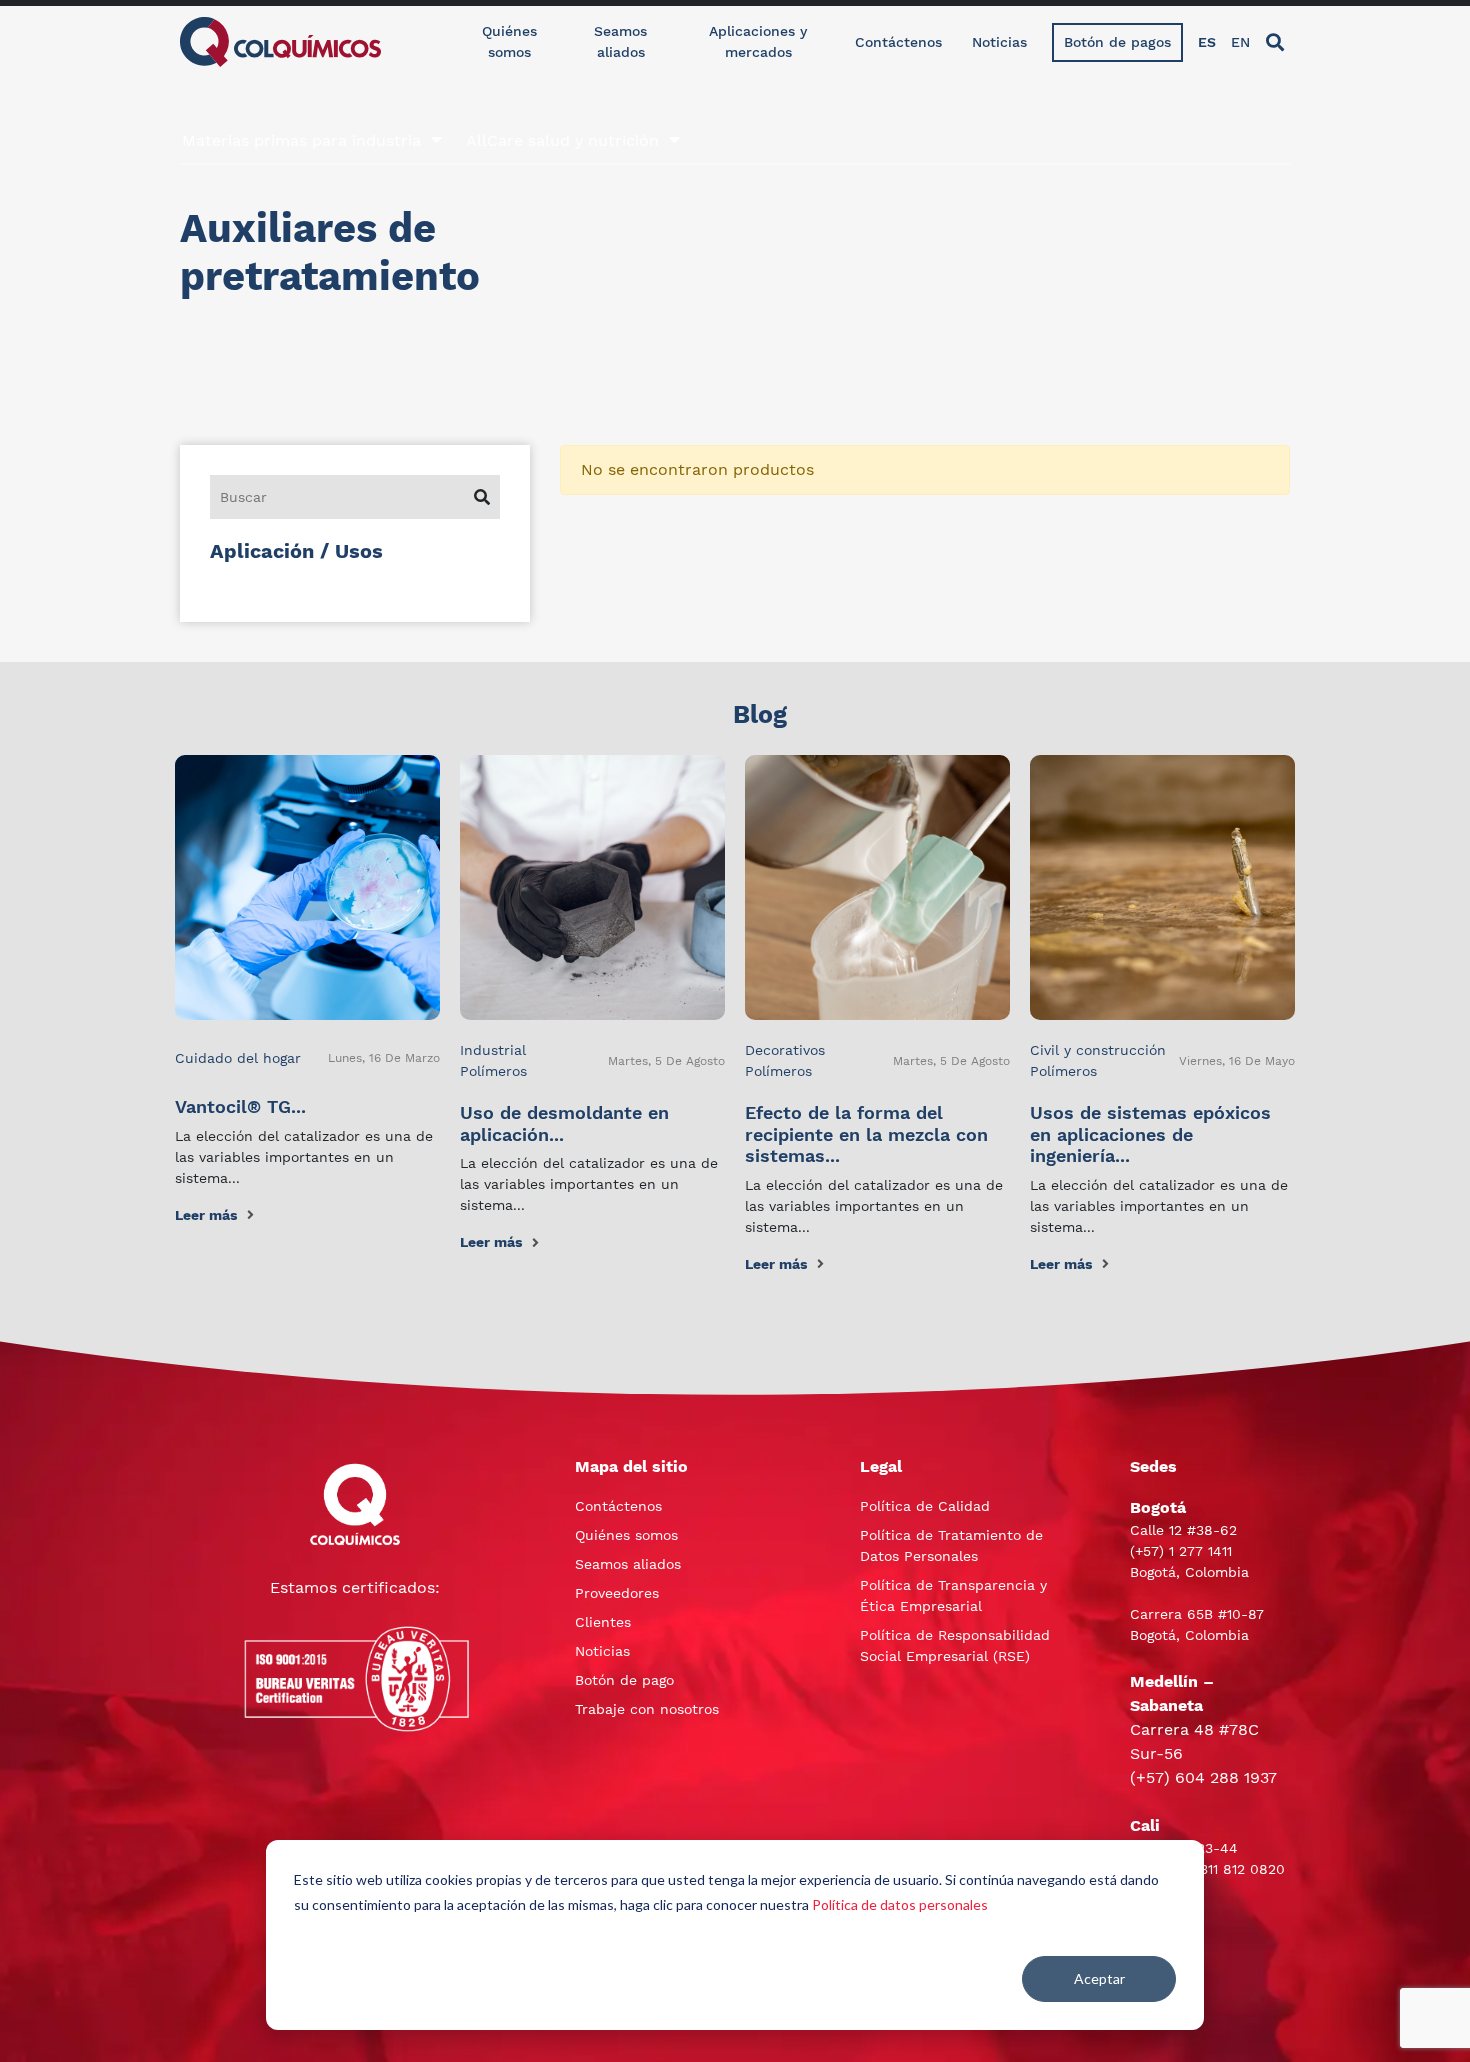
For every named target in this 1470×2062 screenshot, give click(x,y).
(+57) (1149, 1551)
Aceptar (1099, 1978)
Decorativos (785, 1050)
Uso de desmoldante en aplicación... (564, 1123)
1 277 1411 (1200, 1551)
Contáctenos (898, 42)
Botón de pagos (1117, 42)
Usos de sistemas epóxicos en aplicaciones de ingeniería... (1150, 1134)
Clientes (603, 1622)
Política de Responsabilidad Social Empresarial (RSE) (955, 1645)
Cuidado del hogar (238, 1058)
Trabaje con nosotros (647, 1709)
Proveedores (617, 1593)
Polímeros (493, 1071)
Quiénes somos (509, 41)
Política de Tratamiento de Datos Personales (951, 1545)
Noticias (999, 42)
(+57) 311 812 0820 (1223, 1869)
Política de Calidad (925, 1506)
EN (1240, 42)
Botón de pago (624, 1680)
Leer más (206, 1215)
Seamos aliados (620, 41)
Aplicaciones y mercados (758, 41)
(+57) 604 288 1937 (1203, 1777)
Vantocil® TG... (240, 1106)
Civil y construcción (1098, 1050)
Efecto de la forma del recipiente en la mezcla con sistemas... (866, 1134)
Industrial (493, 1050)
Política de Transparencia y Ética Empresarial (953, 1595)
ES (1207, 42)
